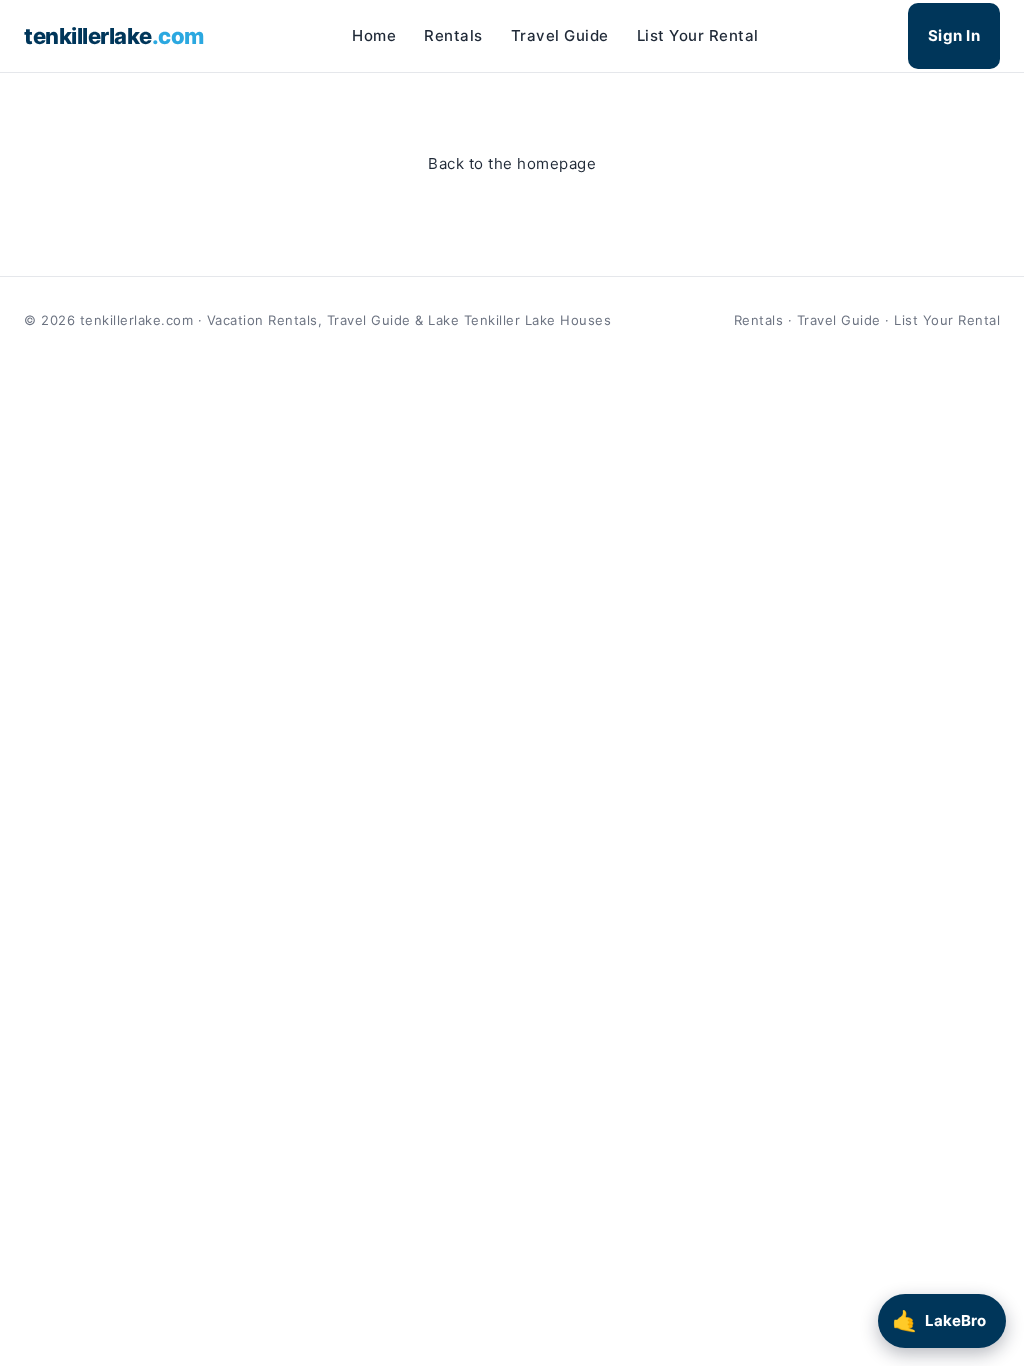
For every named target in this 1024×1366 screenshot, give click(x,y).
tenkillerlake (114, 36)
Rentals (453, 35)
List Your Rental (698, 35)
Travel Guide (560, 35)
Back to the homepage (512, 163)
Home (374, 35)
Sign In (954, 35)
